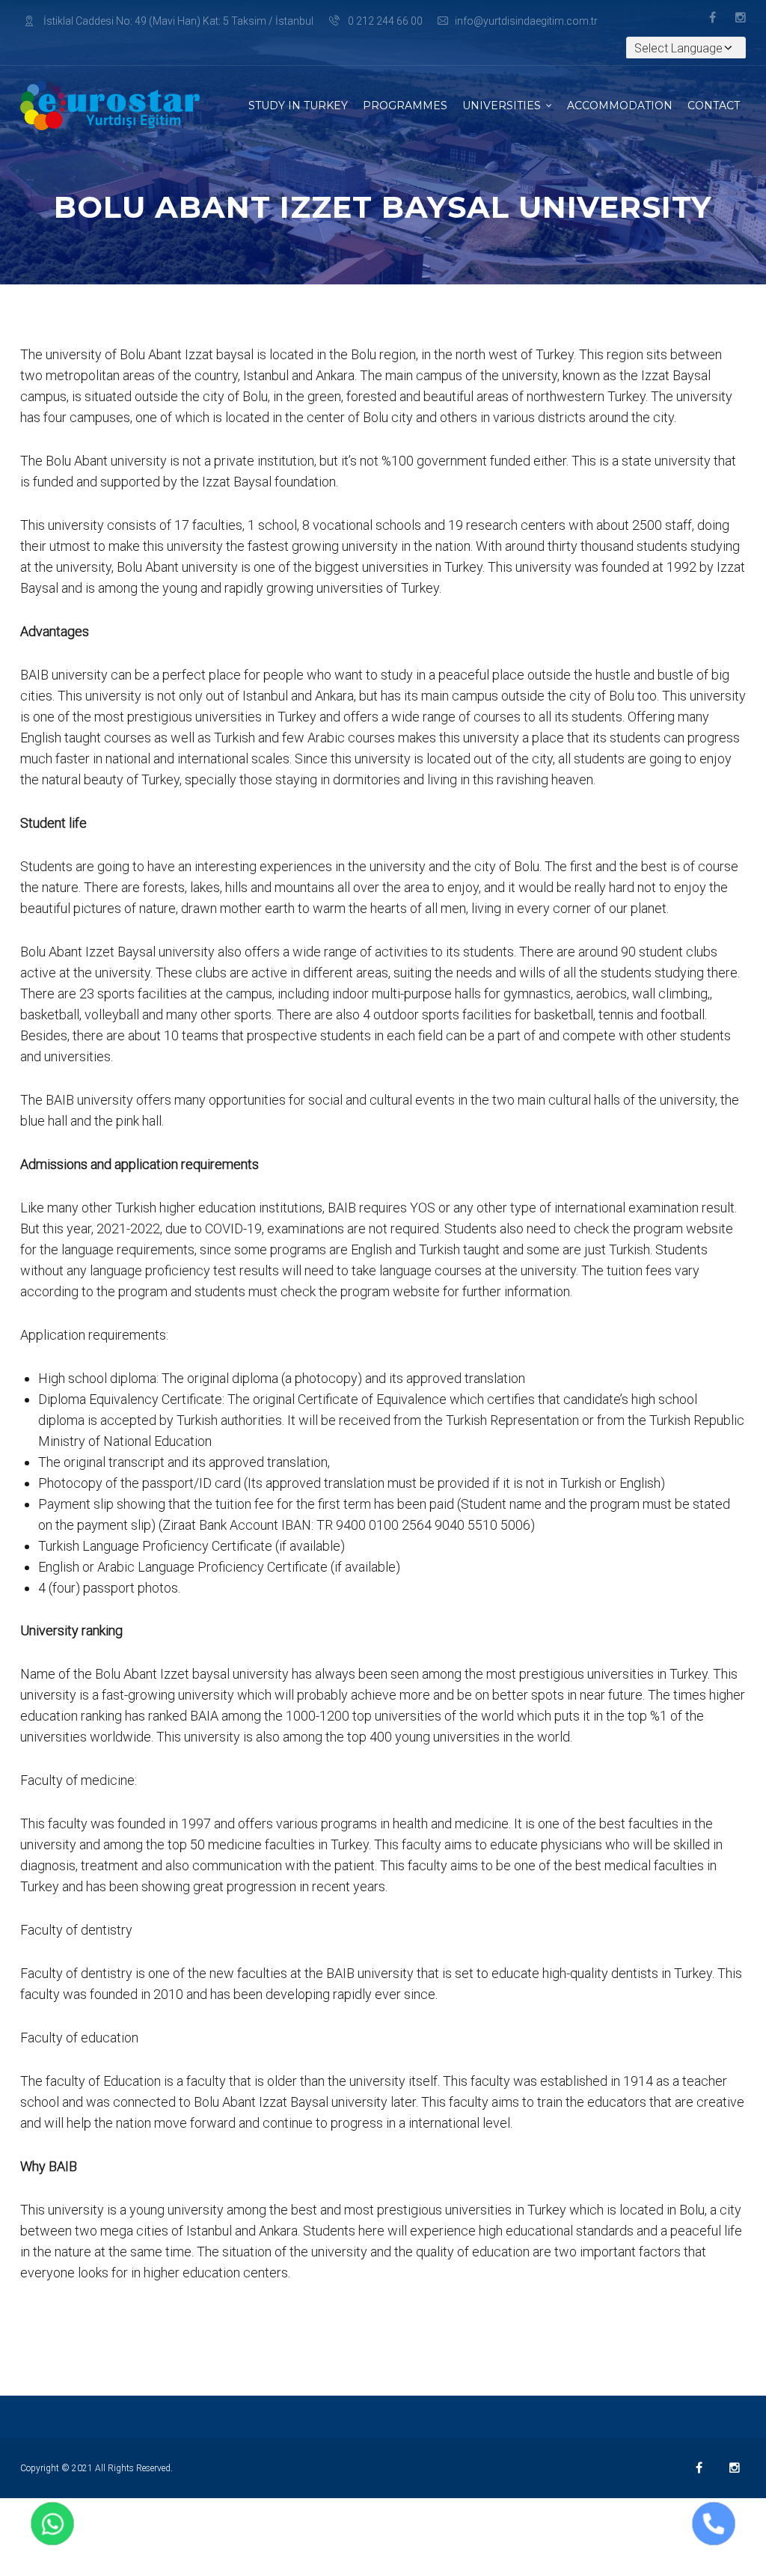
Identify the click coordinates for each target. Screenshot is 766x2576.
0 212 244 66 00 (384, 21)
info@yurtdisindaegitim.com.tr (526, 21)
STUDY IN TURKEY (298, 106)
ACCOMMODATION (620, 106)
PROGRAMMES (405, 106)
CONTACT (714, 106)
